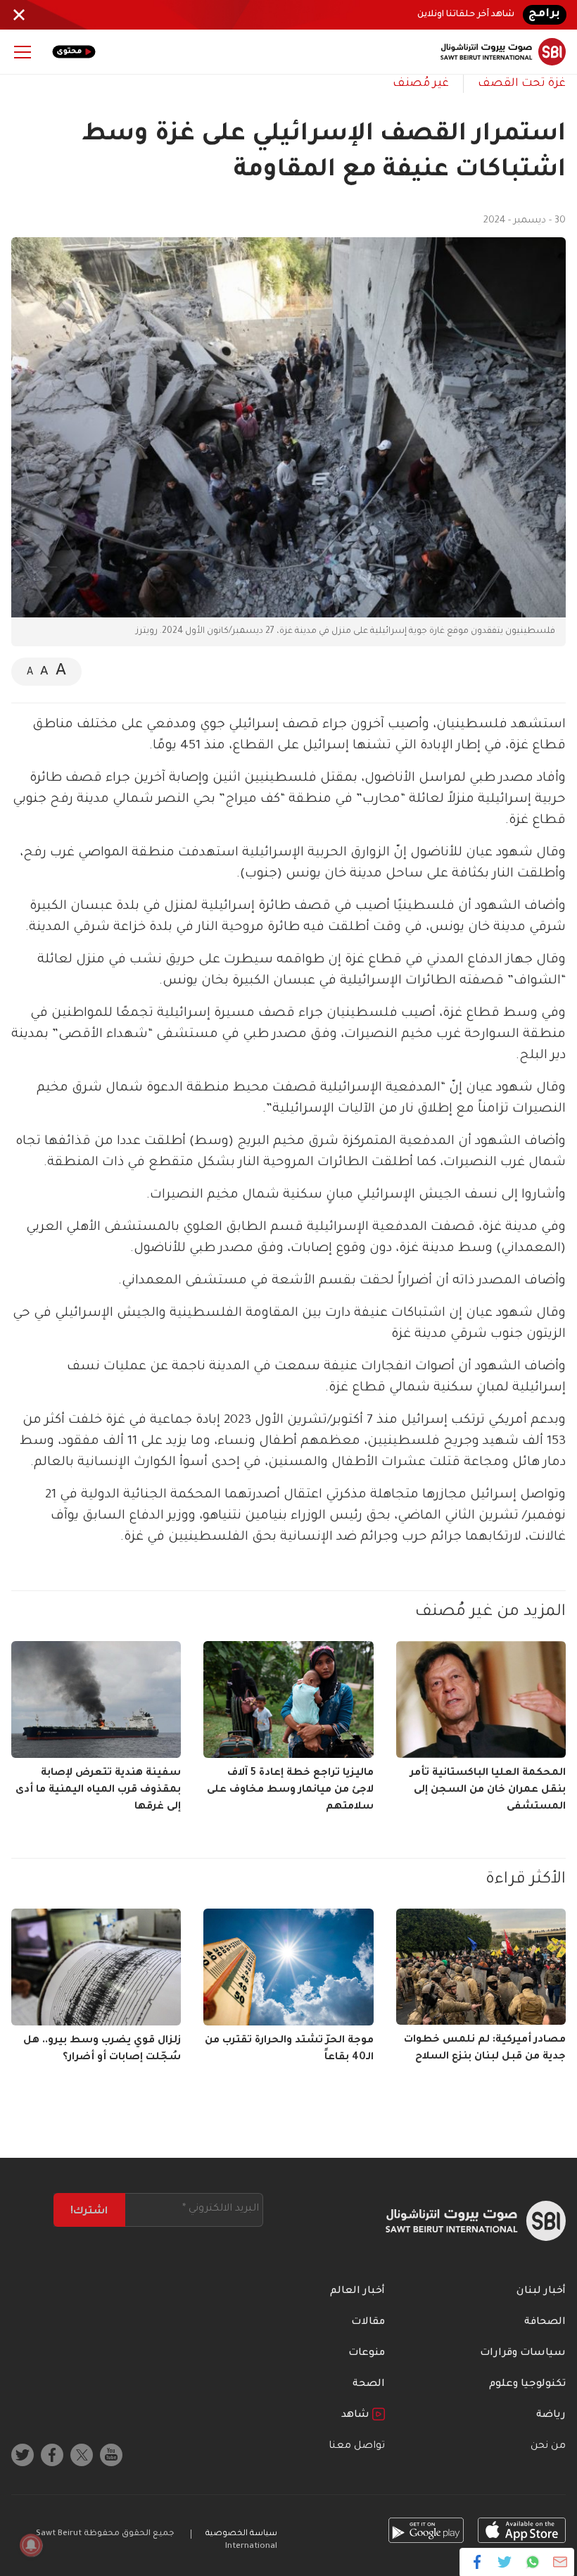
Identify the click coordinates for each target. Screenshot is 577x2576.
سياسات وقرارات (523, 2354)
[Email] (560, 2562)
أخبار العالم (357, 2292)
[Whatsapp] (532, 2562)
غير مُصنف (421, 84)
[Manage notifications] (31, 2545)
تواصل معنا (357, 2446)
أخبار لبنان (541, 2292)
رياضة (551, 2415)
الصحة (369, 2385)
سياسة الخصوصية (241, 2534)
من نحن (548, 2446)
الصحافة (545, 2323)
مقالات (368, 2323)
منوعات (367, 2354)
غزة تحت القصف (522, 84)
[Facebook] (477, 2562)
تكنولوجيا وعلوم (527, 2385)
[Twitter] (505, 2562)
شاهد (357, 2415)
